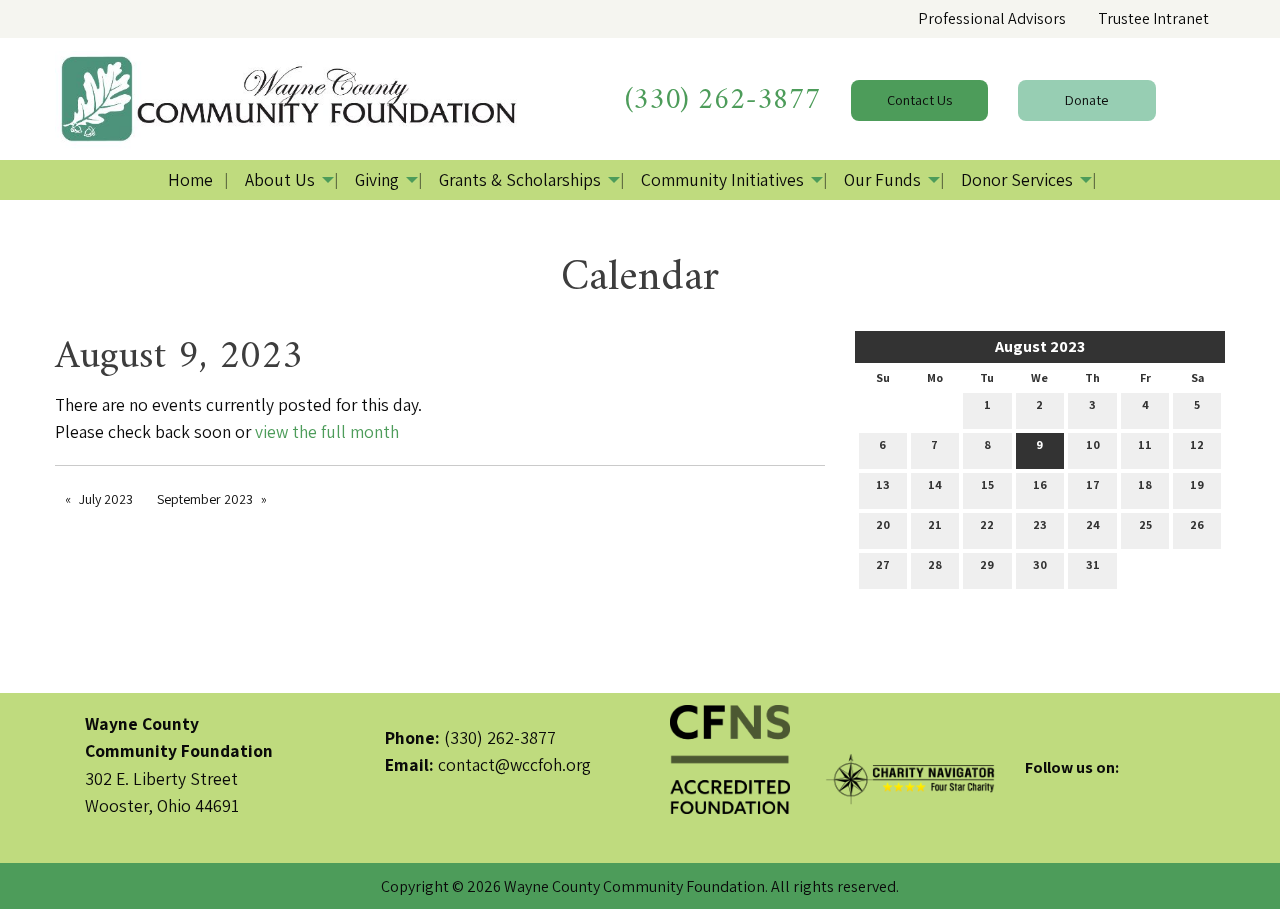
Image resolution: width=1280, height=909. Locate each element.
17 (1093, 484)
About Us (280, 179)
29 (987, 564)
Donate (1086, 99)
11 (1145, 444)
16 (1040, 484)
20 (883, 524)
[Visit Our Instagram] (1105, 791)
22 (987, 524)
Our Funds (882, 179)
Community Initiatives (722, 179)
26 (1197, 524)
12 (1197, 444)
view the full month (327, 431)
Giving (377, 179)
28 (935, 564)
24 (1093, 524)
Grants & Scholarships (520, 179)
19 (1197, 484)
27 (883, 564)
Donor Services (1017, 179)
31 (1093, 564)
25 (1145, 524)
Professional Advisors (992, 18)
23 (1040, 524)
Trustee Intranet (1153, 18)
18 (1145, 484)
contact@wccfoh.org (514, 764)
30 (1040, 564)
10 (1093, 444)
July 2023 (106, 499)
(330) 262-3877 (723, 100)
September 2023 (205, 499)
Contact (919, 99)
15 (987, 484)
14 (935, 484)
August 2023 (1040, 346)
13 (883, 484)
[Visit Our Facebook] (1041, 791)
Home (190, 179)
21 (935, 524)
